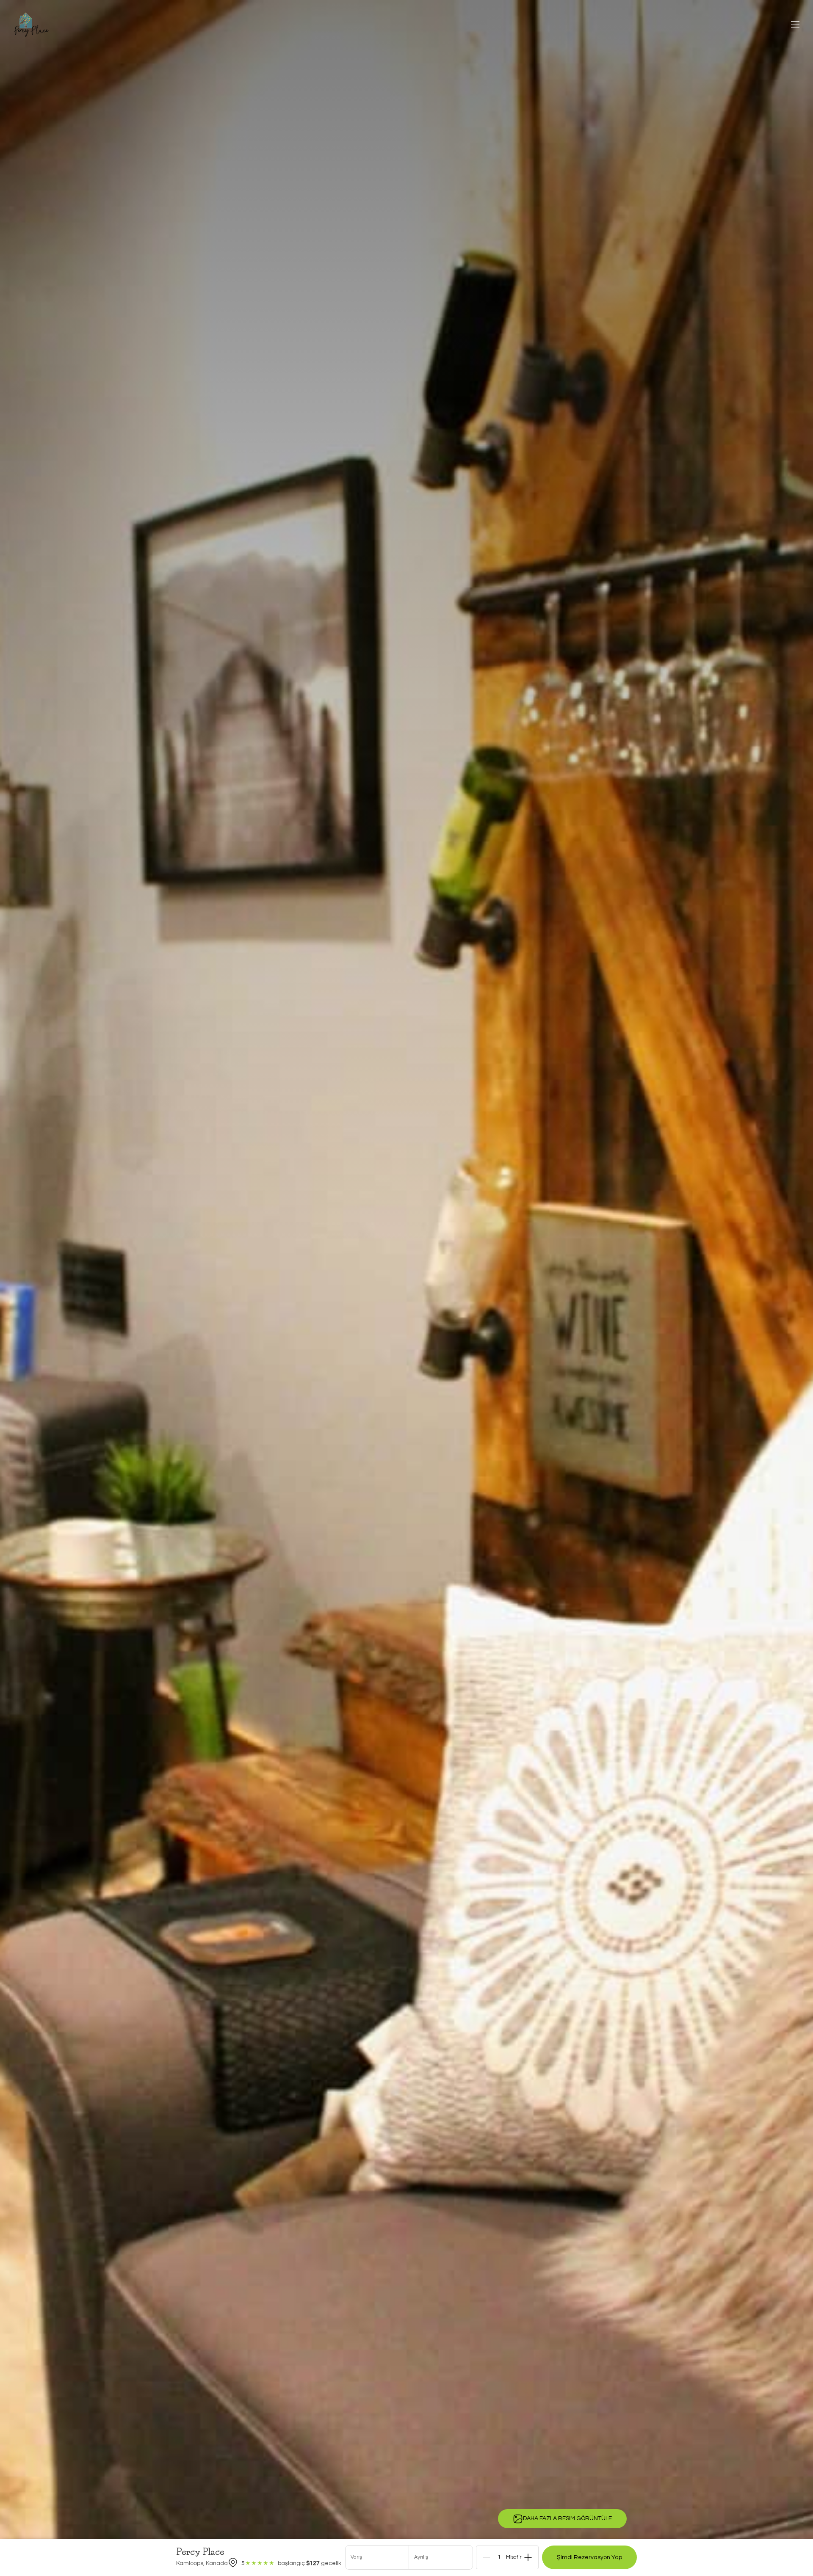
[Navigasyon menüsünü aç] (795, 25)
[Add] (528, 2557)
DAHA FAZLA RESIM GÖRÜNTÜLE (567, 2518)
